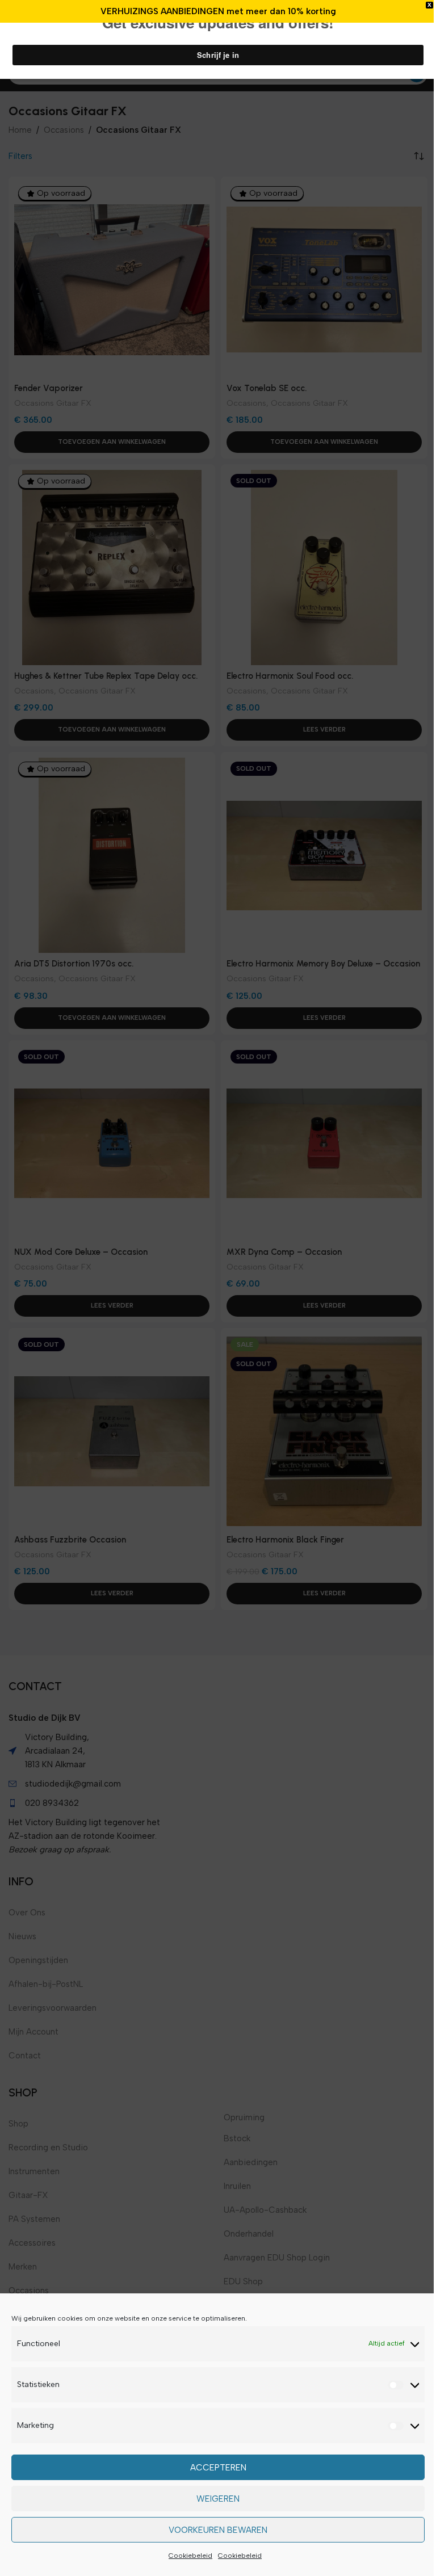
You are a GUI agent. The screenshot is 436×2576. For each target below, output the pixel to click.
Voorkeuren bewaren (218, 2530)
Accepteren (218, 2468)
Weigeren (218, 2499)
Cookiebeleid (190, 2556)
